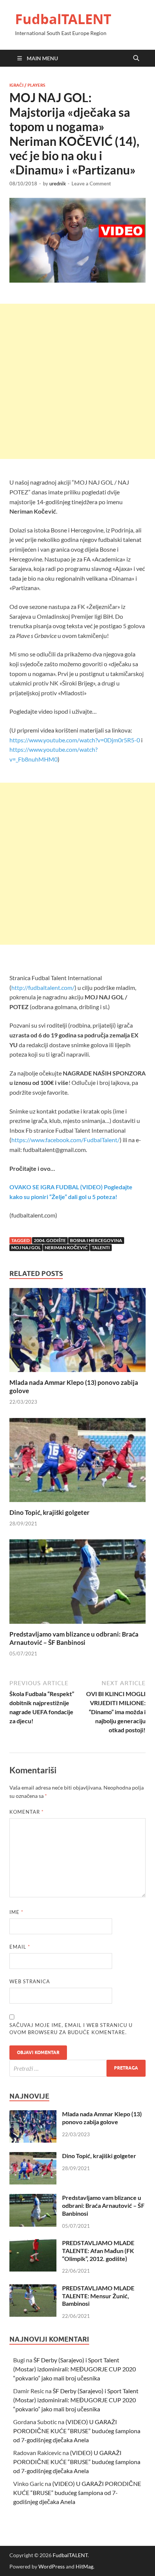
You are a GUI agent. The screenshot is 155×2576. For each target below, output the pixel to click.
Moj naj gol (26, 1247)
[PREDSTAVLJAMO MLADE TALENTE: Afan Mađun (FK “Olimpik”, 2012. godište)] (33, 2243)
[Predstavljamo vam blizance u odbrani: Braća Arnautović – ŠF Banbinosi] (77, 1584)
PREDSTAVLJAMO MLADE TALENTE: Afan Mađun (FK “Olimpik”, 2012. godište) (98, 2251)
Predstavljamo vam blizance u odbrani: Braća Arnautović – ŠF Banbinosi (74, 1638)
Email (20, 1947)
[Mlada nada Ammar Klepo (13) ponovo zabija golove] (77, 1332)
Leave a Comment (91, 184)
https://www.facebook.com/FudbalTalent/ (65, 1140)
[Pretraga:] (77, 2068)
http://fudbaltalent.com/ (43, 987)
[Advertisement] (77, 381)
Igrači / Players (27, 85)
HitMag (84, 2566)
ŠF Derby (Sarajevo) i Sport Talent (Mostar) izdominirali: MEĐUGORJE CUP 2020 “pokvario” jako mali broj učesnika (74, 2369)
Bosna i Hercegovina (96, 1240)
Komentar (27, 1812)
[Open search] (136, 58)
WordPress (52, 2566)
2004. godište (50, 1240)
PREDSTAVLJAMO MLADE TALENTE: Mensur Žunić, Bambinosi (98, 2296)
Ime (16, 1912)
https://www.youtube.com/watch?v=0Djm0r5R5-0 (75, 740)
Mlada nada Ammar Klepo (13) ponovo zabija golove (102, 2118)
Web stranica (30, 1981)
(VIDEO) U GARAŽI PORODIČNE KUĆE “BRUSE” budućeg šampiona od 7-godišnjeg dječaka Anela (77, 2431)
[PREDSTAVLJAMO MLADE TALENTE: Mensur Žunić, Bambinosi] (33, 2289)
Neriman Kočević (66, 1247)
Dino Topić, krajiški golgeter (49, 1512)
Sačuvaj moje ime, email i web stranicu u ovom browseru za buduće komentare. (71, 2029)
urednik (58, 184)
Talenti (101, 1247)
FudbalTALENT (63, 19)
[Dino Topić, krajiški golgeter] (77, 1462)
